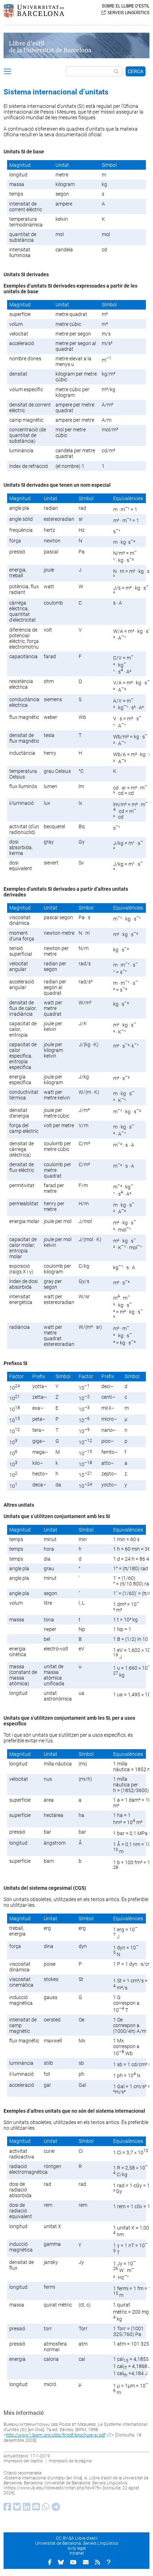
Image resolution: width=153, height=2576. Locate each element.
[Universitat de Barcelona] (34, 16)
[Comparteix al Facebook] (6, 2509)
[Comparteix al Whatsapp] (45, 2509)
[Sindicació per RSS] (97, 2562)
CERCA (136, 71)
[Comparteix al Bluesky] (16, 2509)
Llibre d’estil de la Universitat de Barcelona (50, 47)
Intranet (77, 2553)
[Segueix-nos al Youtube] (73, 2562)
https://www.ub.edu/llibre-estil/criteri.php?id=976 (53, 2488)
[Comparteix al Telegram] (55, 2509)
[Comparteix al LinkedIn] (25, 2509)
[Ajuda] (109, 2562)
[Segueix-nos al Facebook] (50, 2562)
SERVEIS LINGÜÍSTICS (128, 13)
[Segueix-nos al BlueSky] (61, 2562)
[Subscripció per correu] (86, 2562)
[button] (7, 72)
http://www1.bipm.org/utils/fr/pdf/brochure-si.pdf (56, 2435)
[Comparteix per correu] (35, 2509)
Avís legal (77, 2548)
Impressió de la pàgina (70, 2461)
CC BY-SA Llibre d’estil (77, 2538)
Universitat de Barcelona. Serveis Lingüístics (77, 2543)
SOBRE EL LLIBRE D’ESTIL (126, 6)
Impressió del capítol (23, 2461)
